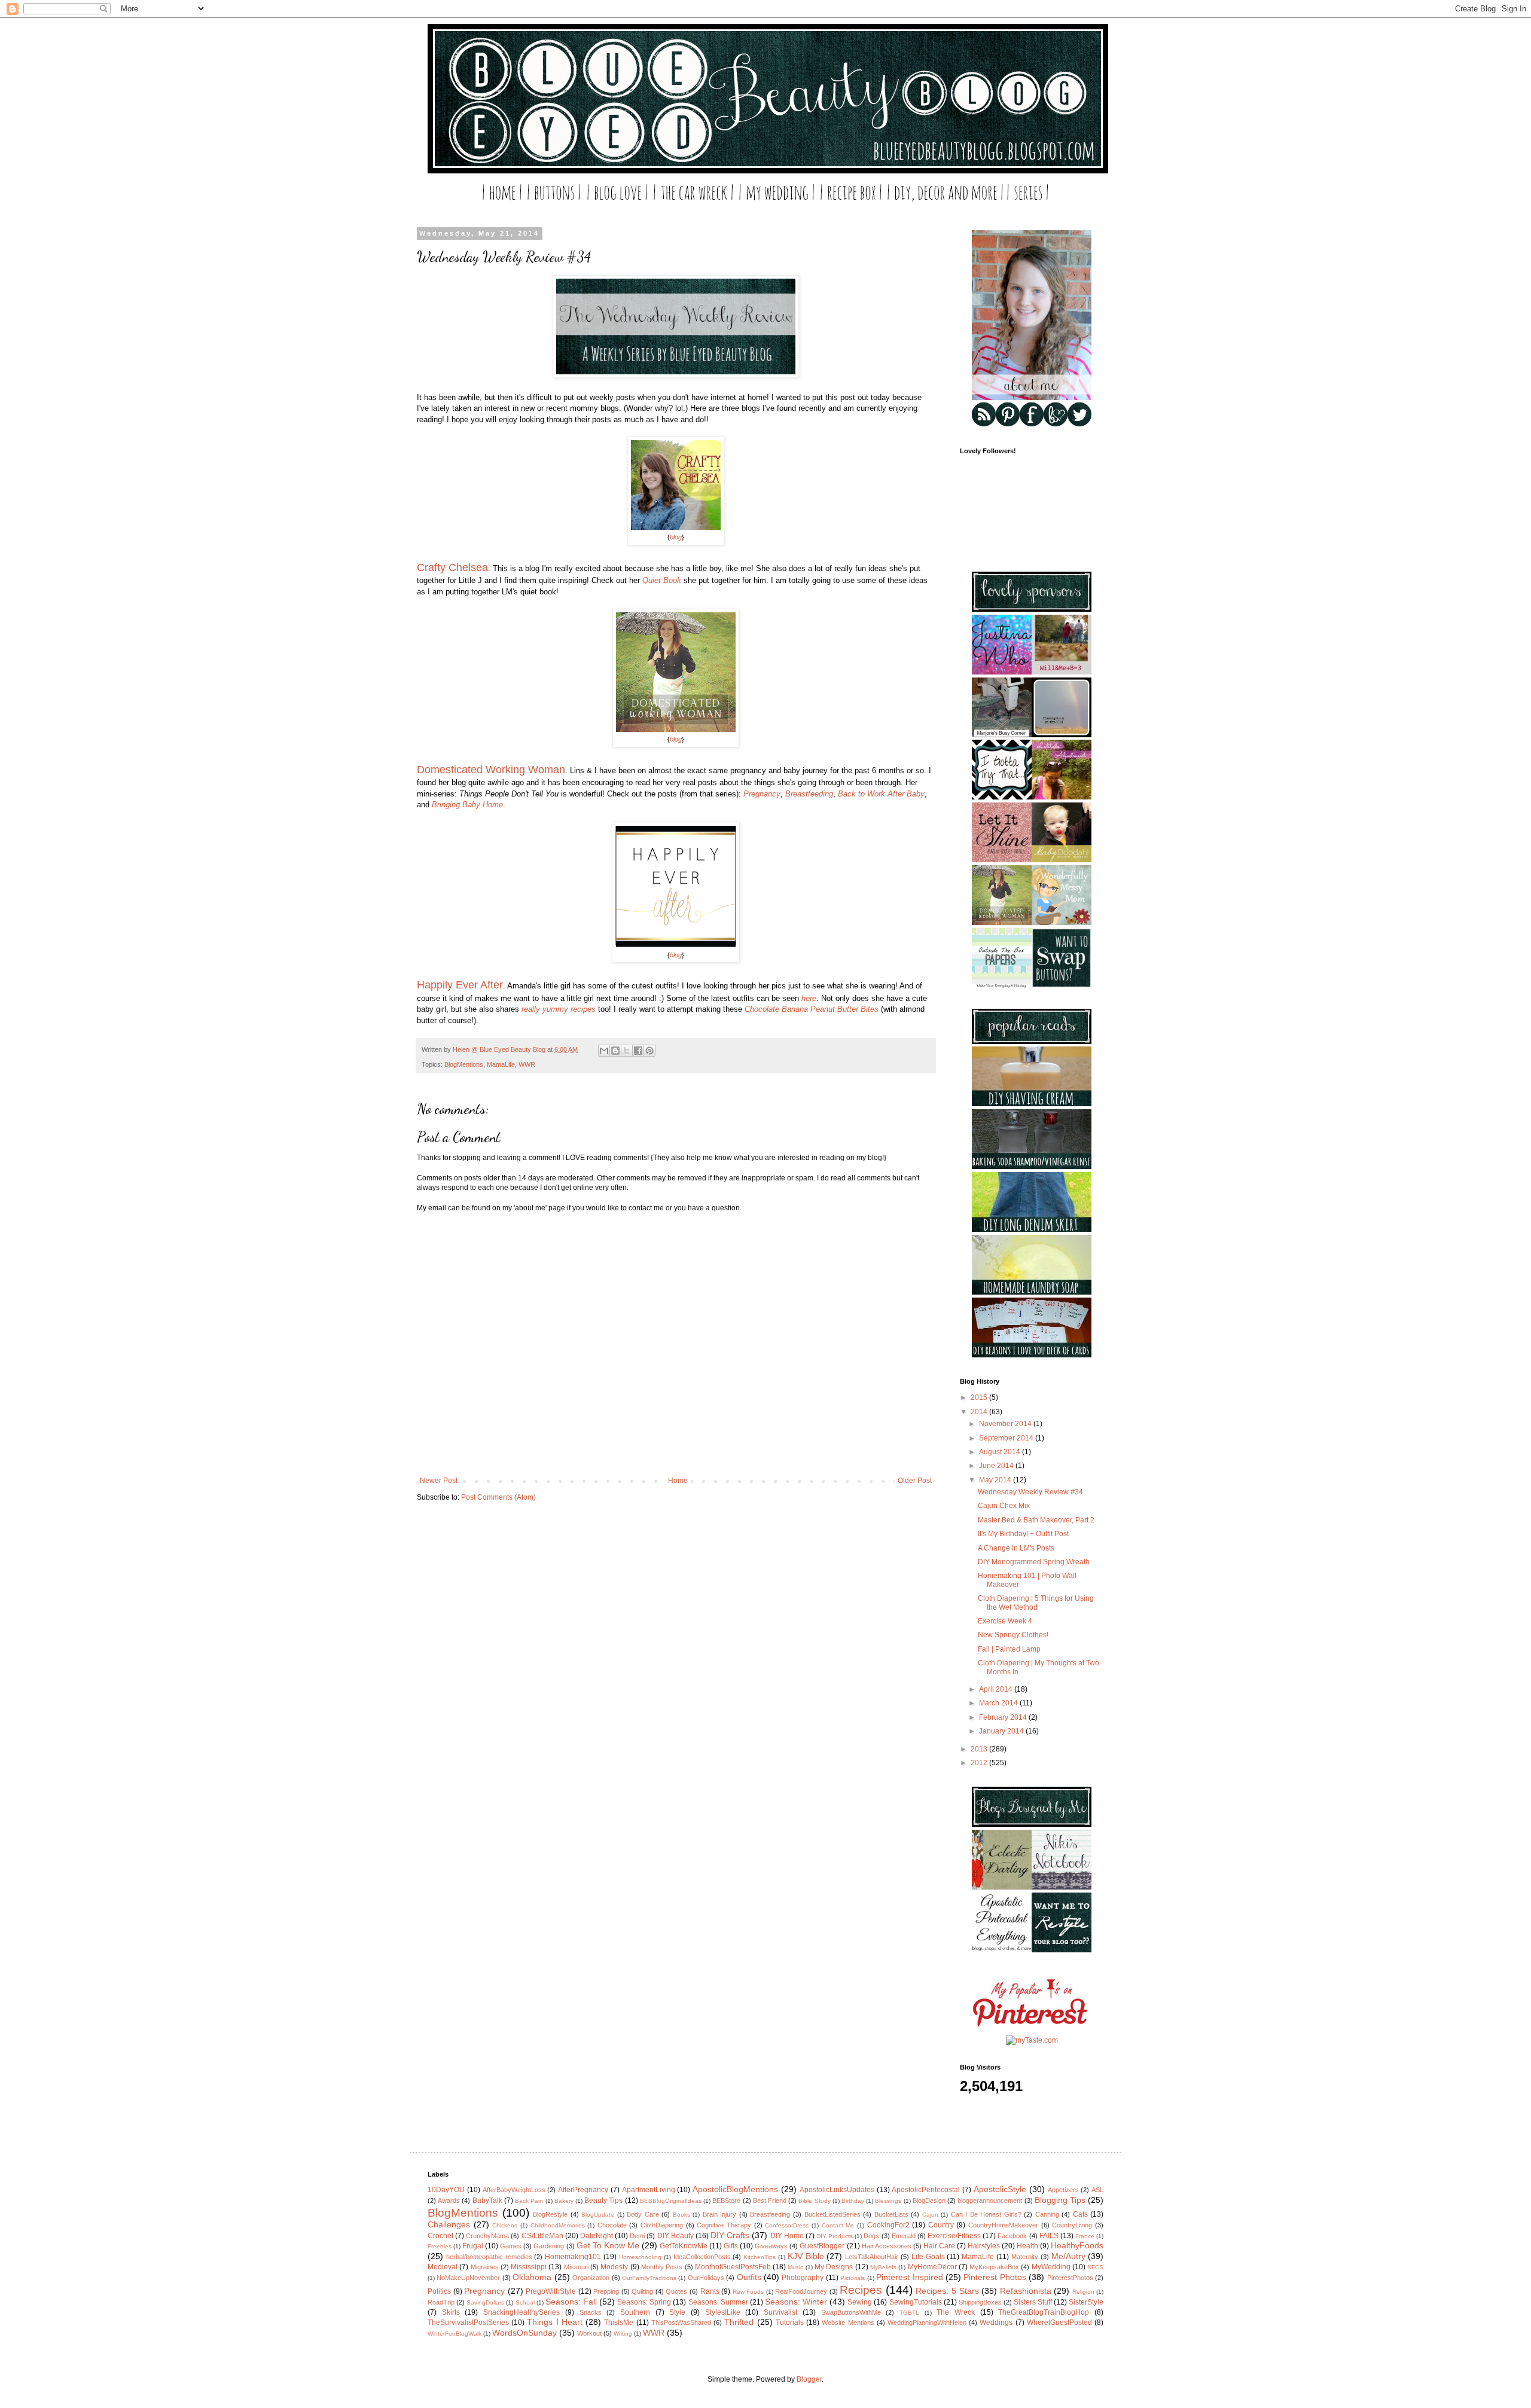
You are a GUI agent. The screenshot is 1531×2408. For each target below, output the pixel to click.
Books (681, 2215)
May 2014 (996, 1480)
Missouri (576, 2267)
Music (795, 2267)
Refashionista (1026, 2291)
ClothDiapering (662, 2225)
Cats (1080, 2214)
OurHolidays (706, 2278)
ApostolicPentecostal (926, 2190)
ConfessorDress (787, 2225)
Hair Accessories (887, 2246)
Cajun (930, 2215)
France (1085, 2236)
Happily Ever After (460, 985)
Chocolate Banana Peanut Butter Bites (812, 1009)
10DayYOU (446, 2190)
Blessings (888, 2201)
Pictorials (853, 2278)
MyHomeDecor (932, 2267)
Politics (439, 2291)
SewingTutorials (916, 2302)
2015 (980, 1397)
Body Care (643, 2214)
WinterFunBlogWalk (455, 2334)
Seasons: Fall (571, 2302)
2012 (980, 1763)
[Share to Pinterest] (649, 1051)
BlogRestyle (550, 2214)
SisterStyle (1086, 2302)
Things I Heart (554, 2322)
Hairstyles (984, 2246)
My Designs (834, 2267)
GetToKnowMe (684, 2246)
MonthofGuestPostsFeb (733, 2267)
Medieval (443, 2267)
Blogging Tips (1060, 2200)
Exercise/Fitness (954, 2236)
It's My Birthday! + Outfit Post (1023, 1534)
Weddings (996, 2322)
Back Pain (529, 2201)
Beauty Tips (603, 2201)
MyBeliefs (883, 2267)
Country (941, 2225)
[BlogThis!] (615, 1051)
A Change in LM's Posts (1016, 1548)
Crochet (440, 2236)
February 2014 (1004, 1717)
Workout (589, 2333)
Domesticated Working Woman (491, 770)
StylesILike (723, 2312)
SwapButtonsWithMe (851, 2312)
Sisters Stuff (1033, 2302)
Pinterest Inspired (909, 2277)
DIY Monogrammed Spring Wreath (1034, 1562)
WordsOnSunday (524, 2333)
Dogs (871, 2236)
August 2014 (1001, 1452)
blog (676, 537)
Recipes (861, 2290)
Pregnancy (762, 794)
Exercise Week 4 (1005, 1621)
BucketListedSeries (832, 2214)
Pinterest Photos (995, 2277)
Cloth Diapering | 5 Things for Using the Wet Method (1036, 1603)
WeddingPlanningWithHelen (927, 2322)
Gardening (549, 2246)
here (809, 998)
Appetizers (1063, 2190)
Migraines (485, 2267)
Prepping (606, 2291)
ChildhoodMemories (558, 2225)
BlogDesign (929, 2201)
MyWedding (1051, 2267)
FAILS (1049, 2236)
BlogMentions (464, 1064)
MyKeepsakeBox (994, 2267)
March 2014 (999, 1703)
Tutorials (790, 2322)
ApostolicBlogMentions (735, 2189)
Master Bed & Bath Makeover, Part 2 (1036, 1520)
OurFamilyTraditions (649, 2278)
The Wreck (956, 2312)
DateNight (597, 2236)
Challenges (449, 2224)
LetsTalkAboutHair (872, 2257)
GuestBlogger (822, 2246)
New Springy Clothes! (1013, 1635)
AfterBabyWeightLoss (514, 2190)
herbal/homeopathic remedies (489, 2257)
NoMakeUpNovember (468, 2278)
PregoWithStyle (551, 2291)
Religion (1083, 2292)
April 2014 (997, 1689)
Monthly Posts (662, 2267)
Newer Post (439, 1481)
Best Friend (770, 2201)
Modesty (614, 2267)
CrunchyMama (487, 2236)
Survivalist (780, 2312)
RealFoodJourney (801, 2291)
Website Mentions (848, 2322)
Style (677, 2312)
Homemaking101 (573, 2257)
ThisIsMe (619, 2322)
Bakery (564, 2201)
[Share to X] (627, 1051)
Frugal (473, 2246)
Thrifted (739, 2322)
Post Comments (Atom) (498, 1497)
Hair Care (939, 2246)
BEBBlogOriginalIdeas (671, 2201)
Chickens (505, 2225)
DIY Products (835, 2236)
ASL (1097, 2190)
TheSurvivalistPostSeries (468, 2322)
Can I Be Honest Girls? (986, 2214)
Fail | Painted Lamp (1009, 1649)
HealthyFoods (1077, 2245)
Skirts (451, 2312)
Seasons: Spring (644, 2302)
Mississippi (529, 2267)
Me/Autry (1068, 2256)
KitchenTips (760, 2257)
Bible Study (814, 2201)
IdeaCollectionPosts (702, 2257)
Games (511, 2246)
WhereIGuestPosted (1059, 2322)
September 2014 (1007, 1438)
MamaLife (501, 1064)
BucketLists (891, 2214)
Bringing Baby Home (467, 805)
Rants (710, 2291)
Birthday (853, 2201)
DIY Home (787, 2236)
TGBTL (909, 2313)
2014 (980, 1412)
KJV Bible (806, 2256)
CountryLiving (1072, 2225)
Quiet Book (662, 580)
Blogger (809, 2379)
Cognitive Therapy (724, 2225)
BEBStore (726, 2201)
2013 (980, 1749)
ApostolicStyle (1000, 2189)
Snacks (591, 2312)
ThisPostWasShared (681, 2322)
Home (678, 1481)
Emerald (904, 2236)
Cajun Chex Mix (1004, 1506)
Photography (803, 2278)
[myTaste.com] (1032, 2040)
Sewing (860, 2302)
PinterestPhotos (1070, 2278)
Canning (1047, 2214)
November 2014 (1006, 1424)
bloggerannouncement (990, 2201)
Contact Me (838, 2225)
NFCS (1095, 2267)
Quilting (642, 2291)
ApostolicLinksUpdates (837, 2190)
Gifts (731, 2246)
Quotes (676, 2291)
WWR (527, 1064)
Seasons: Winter (796, 2302)
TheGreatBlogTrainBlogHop (1044, 2312)
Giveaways (771, 2246)
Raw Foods (748, 2292)
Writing (623, 2334)
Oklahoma (532, 2277)
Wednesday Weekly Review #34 (1030, 1492)
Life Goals (928, 2257)
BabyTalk (487, 2201)
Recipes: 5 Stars (947, 2291)
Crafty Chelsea (452, 567)
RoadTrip (441, 2302)
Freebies (440, 2246)
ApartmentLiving (649, 2190)
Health (1027, 2246)
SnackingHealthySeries (521, 2312)
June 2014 (997, 1466)
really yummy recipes (559, 1009)
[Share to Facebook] (638, 1051)
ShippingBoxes (980, 2302)
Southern (635, 2312)
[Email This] (604, 1051)
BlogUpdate (598, 2215)
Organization (591, 2278)
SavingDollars (485, 2302)
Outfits (749, 2277)
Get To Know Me (608, 2245)
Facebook (1012, 2236)
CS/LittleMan (542, 2236)
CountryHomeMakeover (1003, 2225)
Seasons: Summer (718, 2302)
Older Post (915, 1481)
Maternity (1025, 2257)
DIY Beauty (675, 2236)
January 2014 (1002, 1731)
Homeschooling (640, 2257)
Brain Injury (720, 2214)
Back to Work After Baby (881, 794)
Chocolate (612, 2225)
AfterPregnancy (583, 2190)
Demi (637, 2236)
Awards (449, 2201)
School (525, 2302)
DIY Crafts (730, 2235)
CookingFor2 (888, 2225)
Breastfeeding (809, 794)
